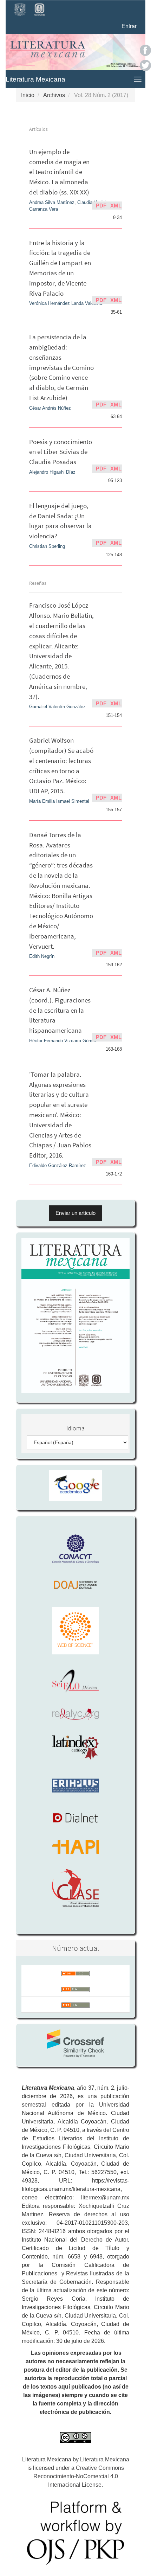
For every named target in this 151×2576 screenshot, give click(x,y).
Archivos (54, 95)
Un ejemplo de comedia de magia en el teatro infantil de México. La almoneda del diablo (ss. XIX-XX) (59, 172)
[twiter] (145, 65)
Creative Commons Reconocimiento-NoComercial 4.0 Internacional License (79, 2476)
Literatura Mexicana (35, 79)
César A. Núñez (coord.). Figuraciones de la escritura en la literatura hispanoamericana (60, 1010)
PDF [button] (101, 206)
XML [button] (116, 206)
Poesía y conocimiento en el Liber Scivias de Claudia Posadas (61, 452)
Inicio (28, 95)
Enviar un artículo (75, 1213)
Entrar (129, 26)
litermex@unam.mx (105, 2197)
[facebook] (145, 50)
